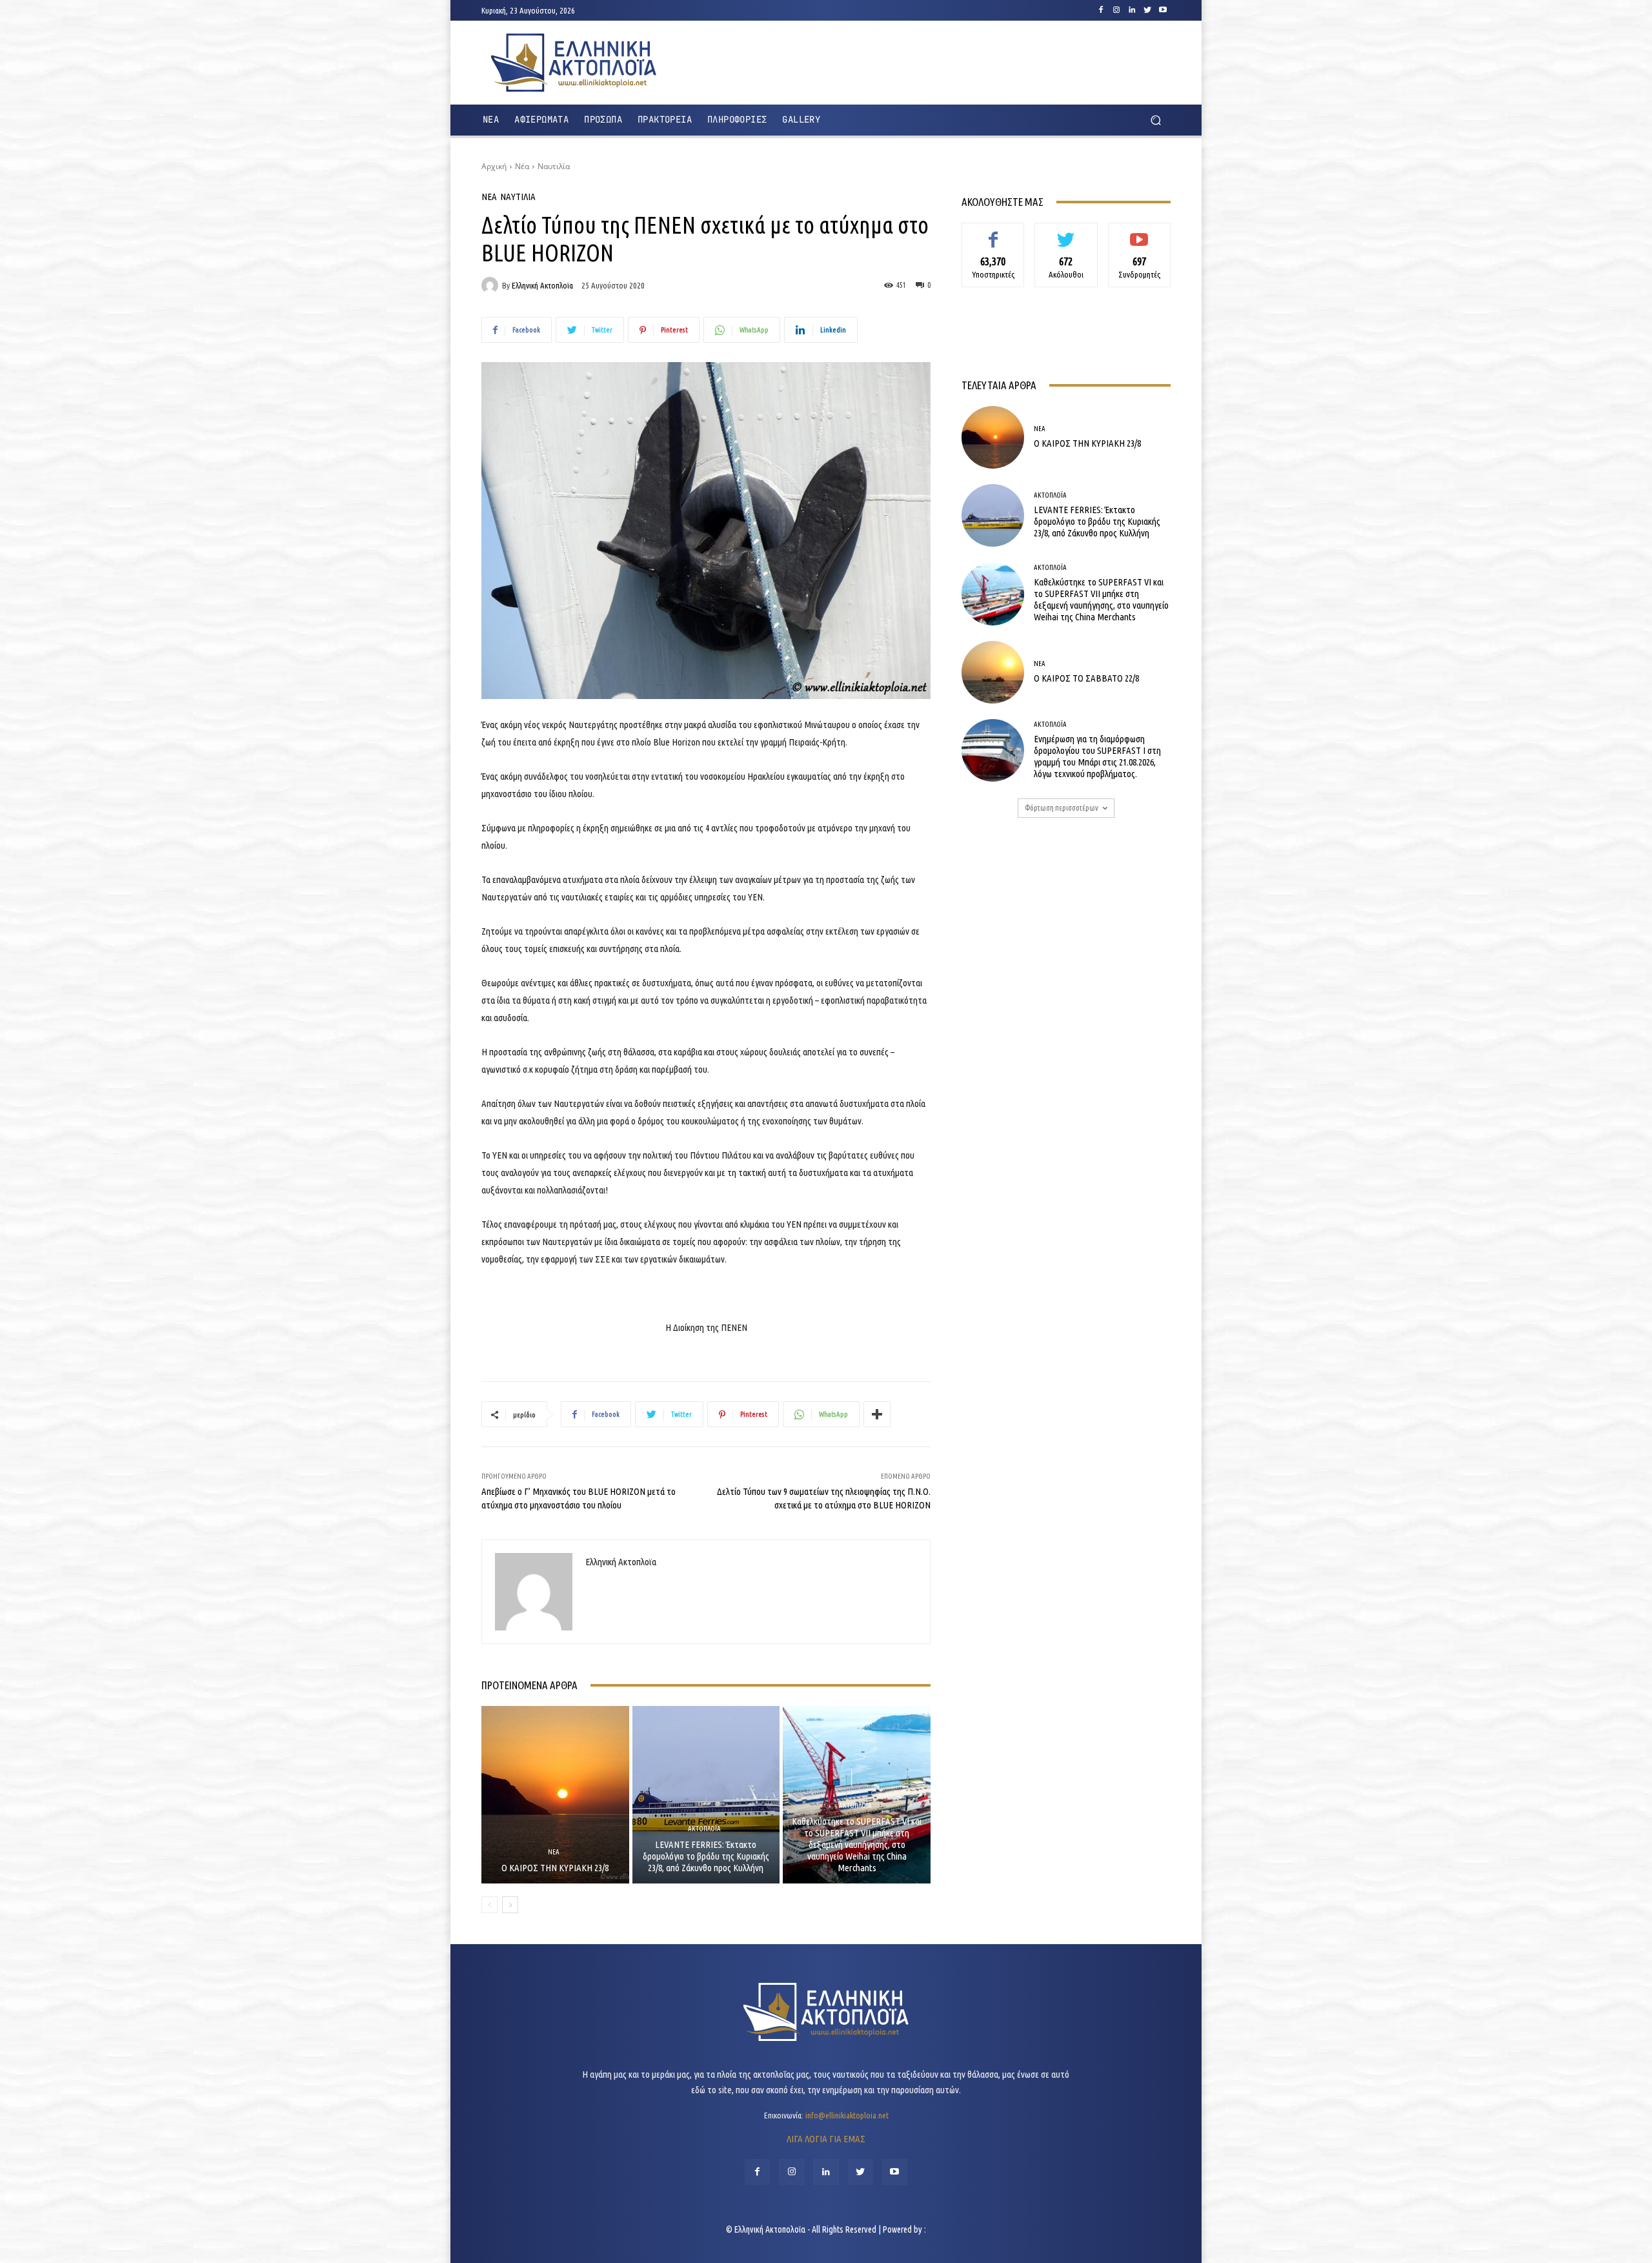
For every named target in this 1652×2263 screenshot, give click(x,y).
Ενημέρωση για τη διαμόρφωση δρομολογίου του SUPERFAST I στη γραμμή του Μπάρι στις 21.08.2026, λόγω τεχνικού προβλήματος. (1097, 756)
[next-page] (510, 1905)
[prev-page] (489, 1905)
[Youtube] (1163, 10)
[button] (1155, 120)
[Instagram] (1116, 10)
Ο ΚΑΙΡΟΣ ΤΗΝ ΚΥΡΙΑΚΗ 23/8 (555, 1868)
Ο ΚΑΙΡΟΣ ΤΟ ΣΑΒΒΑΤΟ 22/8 (1086, 678)
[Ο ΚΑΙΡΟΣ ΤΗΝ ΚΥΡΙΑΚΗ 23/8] (555, 1794)
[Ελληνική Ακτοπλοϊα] (492, 285)
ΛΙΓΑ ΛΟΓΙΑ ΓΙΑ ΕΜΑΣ (826, 2139)
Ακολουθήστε (1066, 232)
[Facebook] (1101, 10)
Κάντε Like (993, 232)
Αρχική (494, 166)
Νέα (522, 166)
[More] (877, 1414)
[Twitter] (1147, 10)
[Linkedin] (1132, 10)
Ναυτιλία (554, 166)
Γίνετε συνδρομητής (1139, 237)
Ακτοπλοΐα (704, 1829)
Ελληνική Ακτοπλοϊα (542, 286)
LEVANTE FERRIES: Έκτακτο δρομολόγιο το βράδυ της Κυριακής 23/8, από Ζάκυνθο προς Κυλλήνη (706, 1856)
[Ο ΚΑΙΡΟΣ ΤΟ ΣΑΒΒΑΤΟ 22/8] (993, 672)
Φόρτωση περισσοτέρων (1062, 808)
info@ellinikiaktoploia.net (847, 2115)
